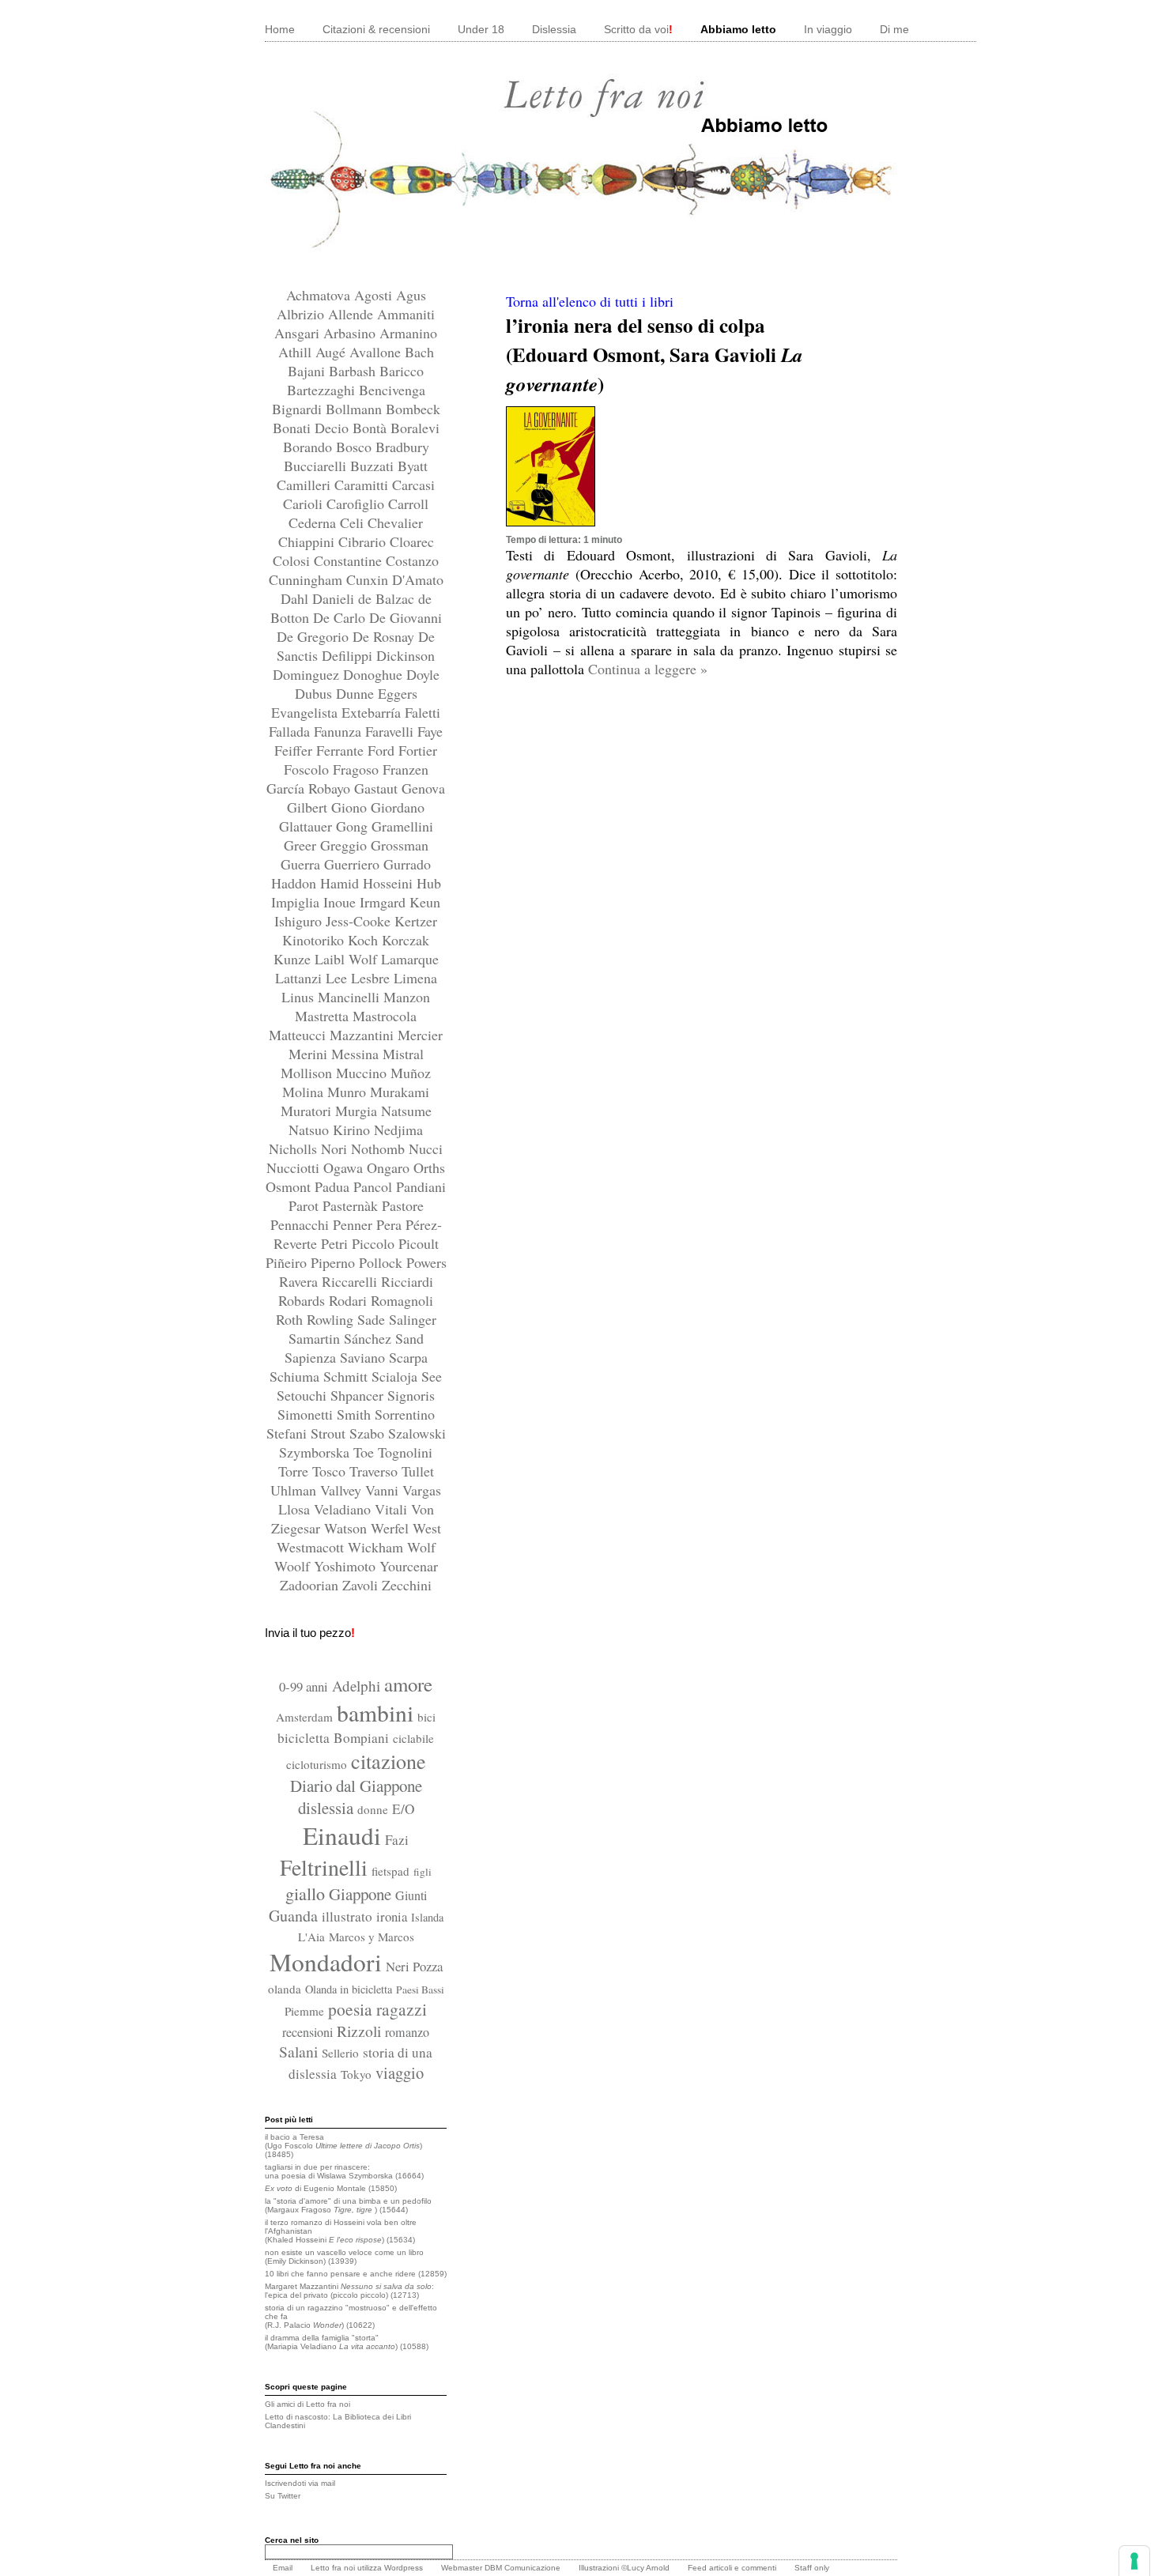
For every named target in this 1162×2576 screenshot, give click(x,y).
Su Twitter (283, 2496)
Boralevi (415, 428)
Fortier (418, 750)
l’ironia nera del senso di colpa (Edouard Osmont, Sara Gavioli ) (655, 355)
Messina (357, 1054)
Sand (409, 1338)
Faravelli (391, 731)
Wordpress (404, 2568)
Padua (334, 1186)
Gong (354, 826)
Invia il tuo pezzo (310, 1633)
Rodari (350, 1300)
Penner (355, 1224)
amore (408, 1684)
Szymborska (316, 1452)
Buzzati (374, 466)
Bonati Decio (313, 428)
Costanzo (412, 560)
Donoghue (375, 674)
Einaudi (342, 1835)
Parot (306, 1205)
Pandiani (421, 1186)
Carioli (305, 504)
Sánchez (370, 1338)
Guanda (293, 1916)
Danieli (335, 598)
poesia (350, 2009)
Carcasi (413, 485)
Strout (330, 1433)
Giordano (398, 807)
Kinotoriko (315, 940)
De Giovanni (406, 617)
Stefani (289, 1433)
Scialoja (396, 1376)
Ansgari (299, 333)
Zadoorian (311, 1585)
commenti (759, 2568)
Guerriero (354, 864)
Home (280, 29)
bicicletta (304, 1738)
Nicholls (295, 1148)
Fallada (291, 731)
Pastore (403, 1205)
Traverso (375, 1471)
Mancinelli (351, 997)
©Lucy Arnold (645, 2568)
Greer (302, 845)
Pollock (383, 1262)
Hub (429, 883)
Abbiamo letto (738, 29)
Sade (373, 1319)
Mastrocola (385, 1016)
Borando (309, 447)
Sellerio (340, 2053)
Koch (365, 940)
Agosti (375, 295)
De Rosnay (385, 636)
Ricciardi (407, 1281)
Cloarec (412, 541)
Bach (419, 352)
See (432, 1376)
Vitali (393, 1509)
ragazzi (402, 2009)
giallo (305, 1893)
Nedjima (398, 1130)
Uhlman (295, 1490)
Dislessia (554, 29)
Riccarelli (351, 1281)
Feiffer (295, 750)
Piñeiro (288, 1262)
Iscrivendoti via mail (300, 2483)
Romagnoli (402, 1300)
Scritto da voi (638, 29)
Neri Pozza (414, 1966)
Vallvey (343, 1490)
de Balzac (388, 598)
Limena (415, 978)
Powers (426, 1262)
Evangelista (306, 712)
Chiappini (308, 541)
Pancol (375, 1186)
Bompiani (361, 1738)
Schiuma (296, 1376)
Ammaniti (406, 314)
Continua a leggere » (648, 669)
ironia (392, 1916)
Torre (295, 1471)
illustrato (347, 1916)
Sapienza (312, 1357)
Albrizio (302, 314)
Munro (349, 1092)
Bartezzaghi (323, 390)
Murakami (400, 1092)
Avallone (377, 352)
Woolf (294, 1566)
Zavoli (362, 1585)
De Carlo (341, 617)
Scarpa (408, 1357)
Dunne (357, 693)
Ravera (300, 1281)
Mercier (420, 1035)
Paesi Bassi (420, 1990)
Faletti (423, 712)
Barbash (354, 371)
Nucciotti (295, 1167)
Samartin (316, 1338)
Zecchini (407, 1585)
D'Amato (418, 579)
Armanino (408, 333)
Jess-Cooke (360, 921)
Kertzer (416, 921)
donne (373, 1809)
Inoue (341, 902)
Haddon (296, 883)
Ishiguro (300, 921)
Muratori (308, 1111)
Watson (347, 1528)
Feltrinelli (324, 1867)
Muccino (363, 1073)
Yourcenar (409, 1566)
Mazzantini (364, 1035)
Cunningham (307, 579)
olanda (285, 1989)
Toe (366, 1452)
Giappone (360, 1894)
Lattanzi (300, 978)
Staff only (812, 2568)
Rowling (332, 1319)
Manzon (407, 997)
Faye (430, 731)
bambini (375, 1712)
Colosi (293, 560)
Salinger (413, 1319)
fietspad (390, 1871)
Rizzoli (359, 2031)
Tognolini (405, 1452)
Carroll (408, 504)
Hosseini (390, 883)
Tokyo (356, 2074)
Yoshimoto (347, 1566)
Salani (298, 2051)
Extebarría (373, 712)
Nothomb (380, 1148)
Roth (291, 1319)
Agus (411, 295)
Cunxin (369, 579)
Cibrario (364, 541)
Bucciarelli (317, 466)
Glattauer (307, 826)
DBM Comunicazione (523, 2568)
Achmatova (320, 295)
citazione (389, 1761)
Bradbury (402, 447)
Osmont (290, 1186)
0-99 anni (304, 1686)
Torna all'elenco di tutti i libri (590, 301)
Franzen (406, 769)
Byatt (413, 466)
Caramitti (363, 485)
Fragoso (358, 769)
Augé (332, 352)
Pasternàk (352, 1205)
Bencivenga (392, 390)
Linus (300, 997)
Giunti (411, 1895)
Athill (297, 352)
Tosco (331, 1471)
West (427, 1528)
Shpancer (359, 1395)
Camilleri (306, 485)
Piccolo (375, 1243)
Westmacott (312, 1547)
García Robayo (310, 788)
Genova (423, 788)
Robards (304, 1300)
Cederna (314, 522)
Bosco (356, 447)
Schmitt (347, 1376)
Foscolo (308, 769)
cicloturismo (317, 1764)
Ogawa (345, 1167)
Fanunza (340, 731)
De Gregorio (315, 636)
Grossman (400, 845)
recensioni (307, 2032)
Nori (336, 1148)
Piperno (335, 1262)
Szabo (369, 1433)
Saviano (364, 1357)
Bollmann (356, 409)
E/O (403, 1809)
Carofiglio (357, 504)
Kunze (294, 959)
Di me (894, 29)
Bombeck (413, 409)
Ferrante (342, 750)
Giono (351, 807)
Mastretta (324, 1016)
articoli (721, 2568)
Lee (338, 978)
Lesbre (372, 978)
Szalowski (417, 1433)
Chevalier (395, 522)
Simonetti (307, 1414)
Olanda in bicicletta (349, 1989)
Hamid (341, 883)
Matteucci (299, 1035)
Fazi (397, 1840)
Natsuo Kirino (331, 1130)
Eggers (398, 693)
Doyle (423, 674)
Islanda (427, 1917)
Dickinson (406, 655)
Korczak (406, 940)
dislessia (326, 1808)
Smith (356, 1414)
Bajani (308, 371)
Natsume (406, 1111)
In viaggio (828, 29)
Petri (336, 1243)
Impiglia (297, 902)
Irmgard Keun (400, 902)
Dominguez (308, 674)
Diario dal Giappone (356, 1786)
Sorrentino (405, 1414)
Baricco (402, 371)
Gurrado (407, 864)
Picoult (419, 1243)
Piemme (304, 2011)
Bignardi (299, 409)
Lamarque (410, 959)
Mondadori (326, 1962)
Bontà (372, 428)
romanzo (407, 2032)
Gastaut (378, 788)
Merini (310, 1054)
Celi (354, 522)
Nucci (426, 1148)
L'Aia (311, 1937)
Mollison (308, 1073)
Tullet (418, 1471)
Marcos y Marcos (372, 1937)
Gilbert (309, 807)
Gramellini (402, 826)
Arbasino (351, 333)
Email (283, 2568)
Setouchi (304, 1395)
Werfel (392, 1528)
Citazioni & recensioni (376, 29)
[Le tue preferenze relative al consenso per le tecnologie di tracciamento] (1134, 2561)
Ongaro (390, 1167)
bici (426, 1717)
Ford (383, 750)
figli (423, 1872)
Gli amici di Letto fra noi (307, 2404)
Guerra (302, 864)
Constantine (350, 560)
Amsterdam (304, 1717)
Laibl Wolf (348, 959)
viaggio (400, 2072)
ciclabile (413, 1738)
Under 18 (481, 29)
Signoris (411, 1395)
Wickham (377, 1547)
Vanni (384, 1490)
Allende (353, 314)
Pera (391, 1224)
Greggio (345, 845)
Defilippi (349, 655)
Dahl (296, 598)
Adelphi (356, 1686)
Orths (429, 1167)
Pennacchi (302, 1224)
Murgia (358, 1111)
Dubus (315, 693)
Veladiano (344, 1509)
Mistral (403, 1054)
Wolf (421, 1547)
